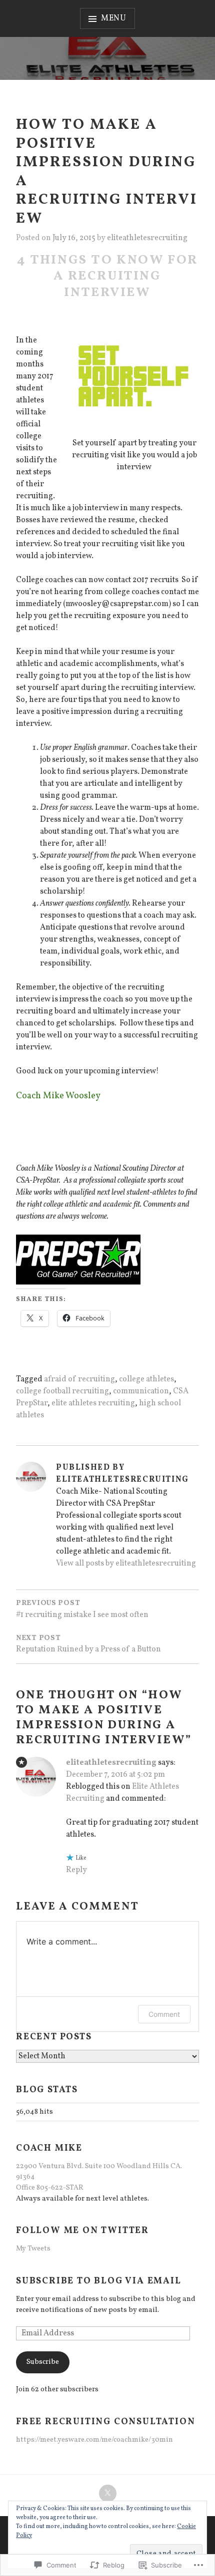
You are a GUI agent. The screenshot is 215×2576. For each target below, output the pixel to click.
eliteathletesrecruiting (147, 238)
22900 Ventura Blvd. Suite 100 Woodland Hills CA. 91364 (99, 2172)
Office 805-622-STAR (50, 2188)
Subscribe (43, 2362)
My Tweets (33, 2249)
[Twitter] (108, 2493)
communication (141, 1391)
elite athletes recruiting (93, 1403)
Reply (76, 1870)
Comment (164, 2014)
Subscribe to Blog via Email (99, 2281)
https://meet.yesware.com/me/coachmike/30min (94, 2440)
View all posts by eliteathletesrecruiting (126, 1564)
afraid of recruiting (79, 1379)
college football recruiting (62, 1391)
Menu (114, 18)
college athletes (146, 1379)
